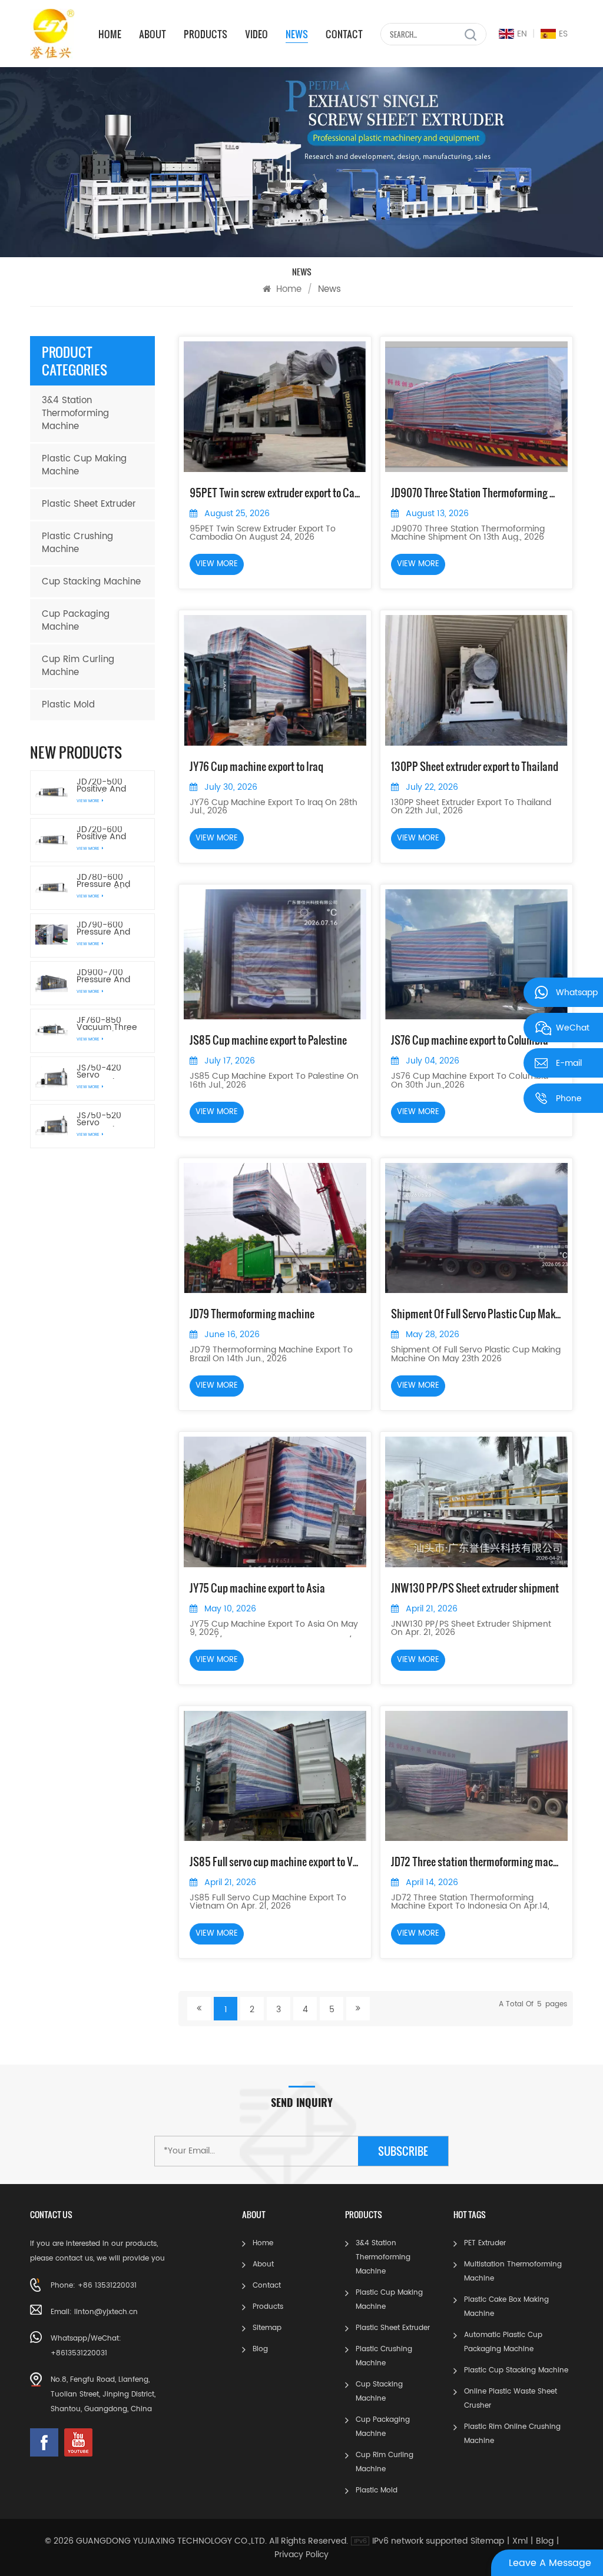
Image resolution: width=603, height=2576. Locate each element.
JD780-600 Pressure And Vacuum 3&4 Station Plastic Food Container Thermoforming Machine (108, 881)
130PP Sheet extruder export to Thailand (475, 766)
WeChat (573, 1027)
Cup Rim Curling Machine (78, 666)
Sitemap (267, 2328)
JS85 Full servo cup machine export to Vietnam (275, 1862)
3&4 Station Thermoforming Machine (75, 413)
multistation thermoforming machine (513, 2271)
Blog (260, 2349)
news (297, 34)
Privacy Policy (301, 2555)
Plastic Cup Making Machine (84, 465)
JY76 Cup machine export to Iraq (256, 766)
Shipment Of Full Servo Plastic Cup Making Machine (476, 1314)
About (153, 34)
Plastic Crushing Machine (77, 543)
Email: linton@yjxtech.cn (94, 2312)
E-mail (569, 1062)
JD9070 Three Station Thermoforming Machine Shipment (476, 493)
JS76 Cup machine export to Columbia (470, 1040)
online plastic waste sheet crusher (511, 2399)
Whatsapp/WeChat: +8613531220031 (86, 2346)
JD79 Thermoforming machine (252, 1314)
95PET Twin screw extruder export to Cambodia (275, 493)
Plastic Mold (68, 705)
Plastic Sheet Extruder (89, 504)
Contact (344, 34)
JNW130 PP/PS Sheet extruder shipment (475, 1588)
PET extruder (485, 2243)
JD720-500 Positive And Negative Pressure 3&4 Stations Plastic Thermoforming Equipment (108, 786)
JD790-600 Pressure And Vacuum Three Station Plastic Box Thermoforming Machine (108, 929)
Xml (520, 2541)
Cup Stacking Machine (91, 582)
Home (110, 34)
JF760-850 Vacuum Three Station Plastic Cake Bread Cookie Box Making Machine (110, 1024)
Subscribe (403, 2151)
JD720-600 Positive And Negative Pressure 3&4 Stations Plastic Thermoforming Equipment (108, 833)
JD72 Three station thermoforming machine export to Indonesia (476, 1862)
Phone (569, 1097)
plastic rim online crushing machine (512, 2434)
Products (206, 34)
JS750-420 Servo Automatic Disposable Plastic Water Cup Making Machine (103, 1072)
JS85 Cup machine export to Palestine (268, 1040)
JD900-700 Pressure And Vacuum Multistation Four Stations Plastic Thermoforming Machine (110, 976)
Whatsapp (577, 991)
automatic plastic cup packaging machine (503, 2342)
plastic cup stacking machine (516, 2370)
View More (88, 801)
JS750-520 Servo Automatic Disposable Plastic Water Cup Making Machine (103, 1119)
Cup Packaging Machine (76, 621)
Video (256, 34)
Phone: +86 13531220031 (94, 2286)
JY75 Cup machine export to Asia (257, 1588)
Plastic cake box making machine (506, 2307)
